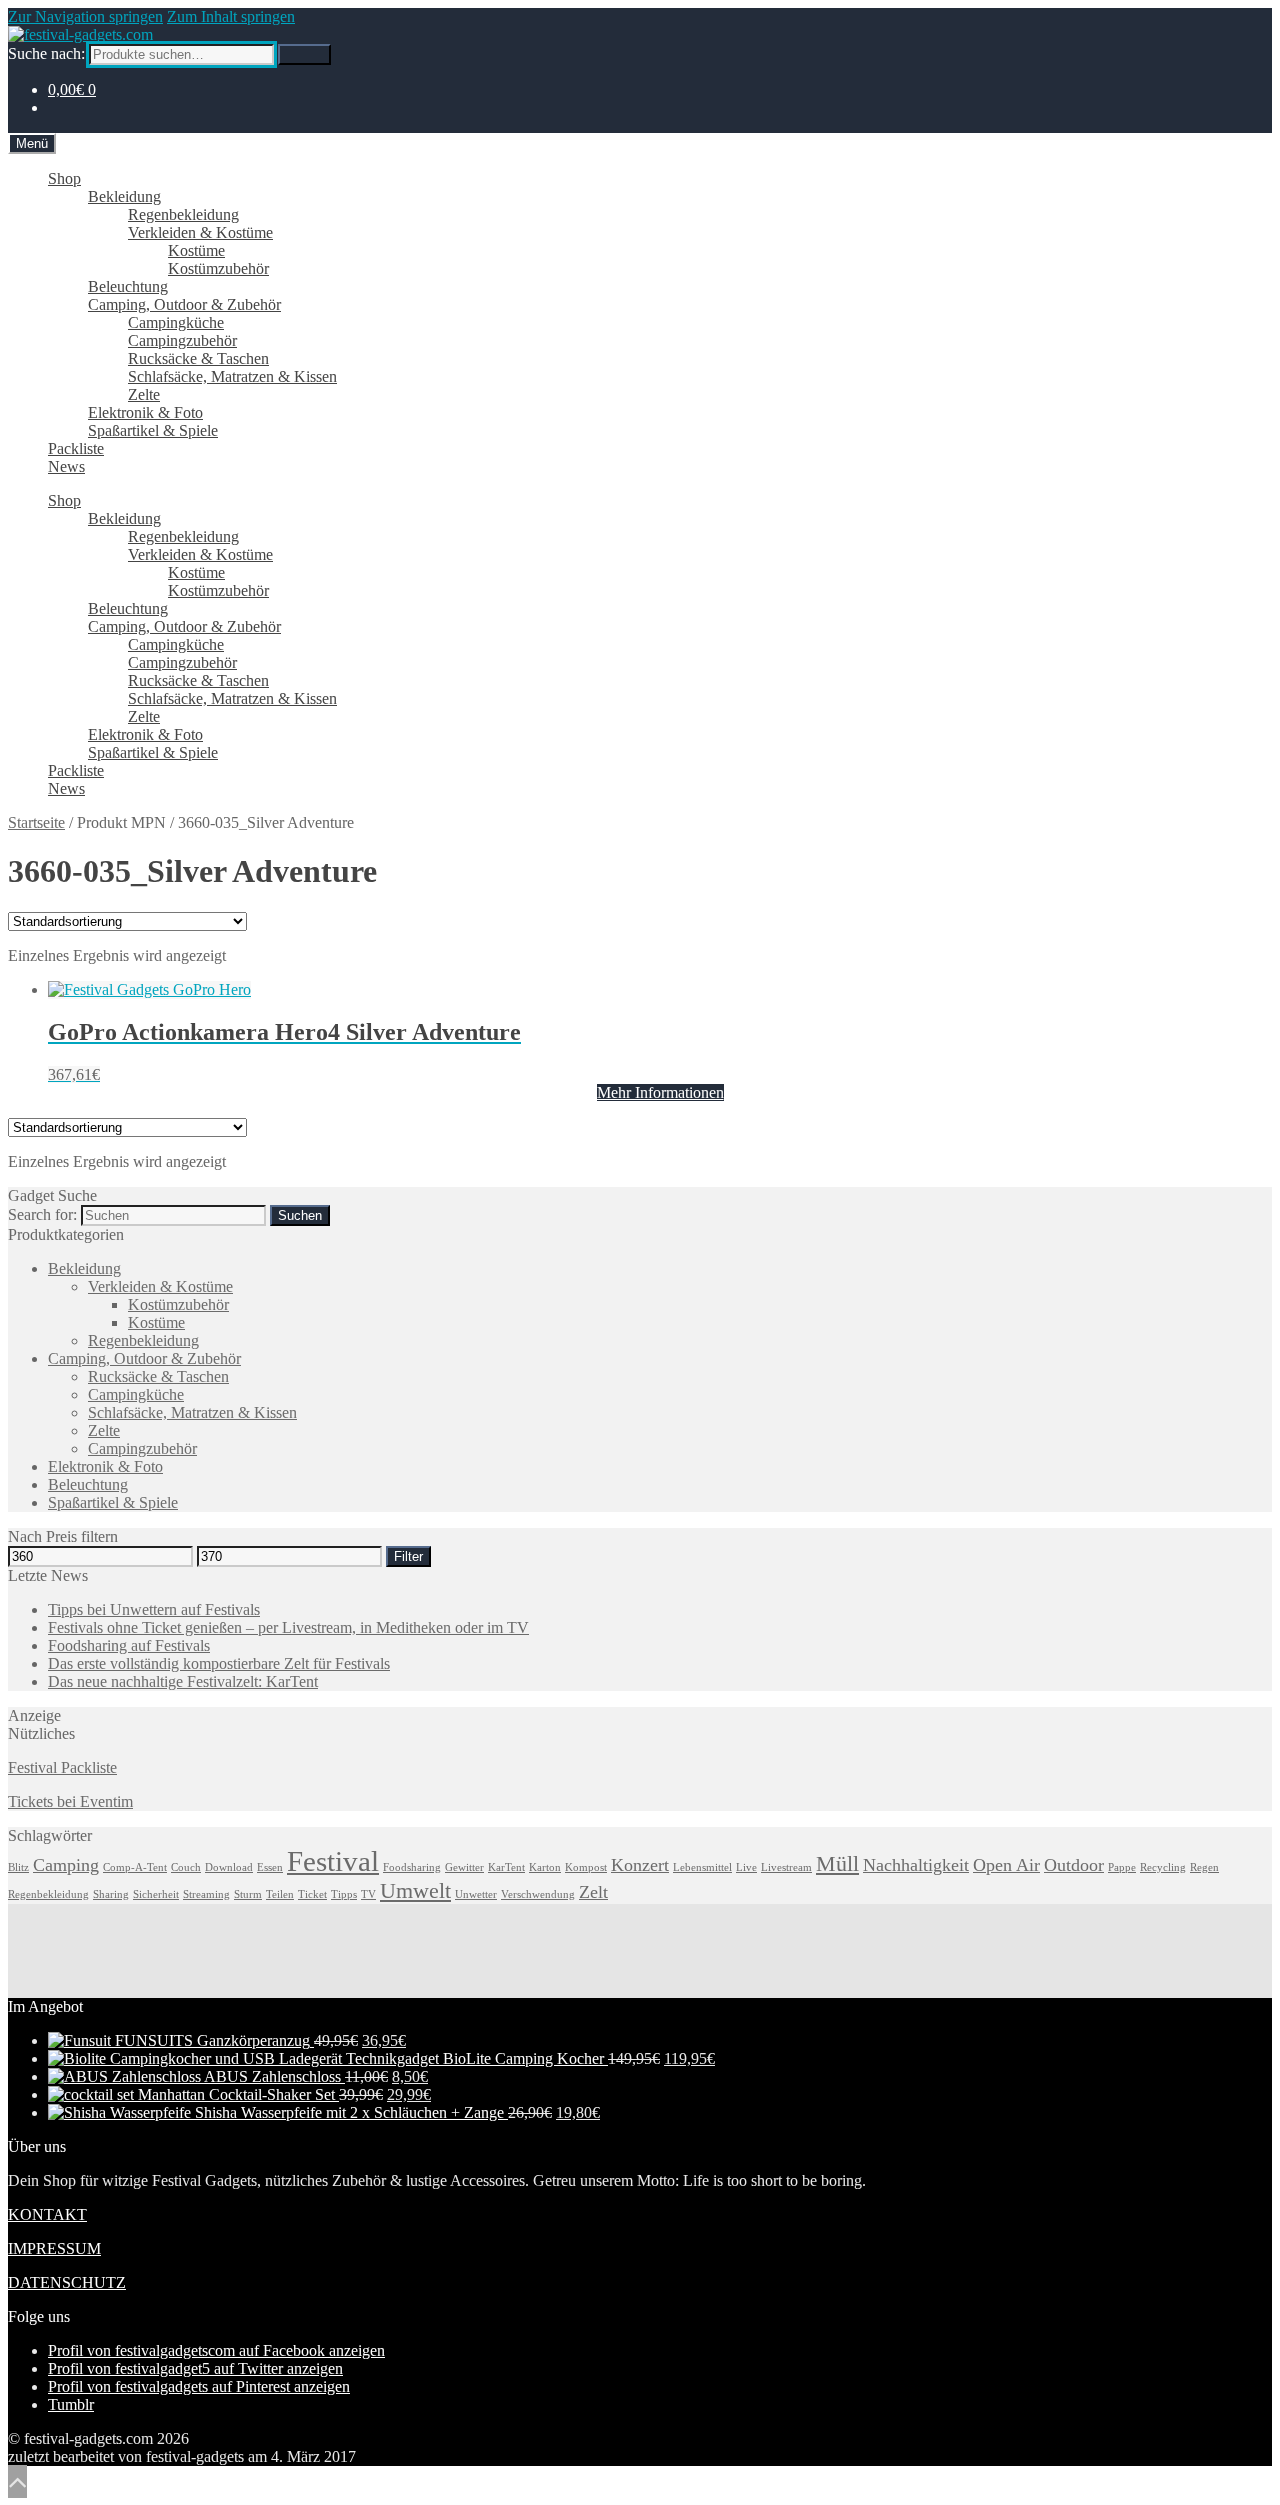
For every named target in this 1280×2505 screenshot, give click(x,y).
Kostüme (196, 250)
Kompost (586, 1867)
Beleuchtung (128, 286)
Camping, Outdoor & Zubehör (184, 304)
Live (746, 1867)
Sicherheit (156, 1894)
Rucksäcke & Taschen (198, 358)
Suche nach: (46, 53)
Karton (545, 1867)
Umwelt (415, 1890)
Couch (186, 1867)
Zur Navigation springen (85, 16)
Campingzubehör (182, 340)
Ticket (312, 1894)
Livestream (786, 1867)
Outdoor (1074, 1865)
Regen (1204, 1867)
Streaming (206, 1894)
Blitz (18, 1867)
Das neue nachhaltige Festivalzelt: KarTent (183, 1681)
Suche (304, 54)
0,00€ (72, 89)
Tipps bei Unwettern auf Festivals (154, 1609)
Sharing (111, 1894)
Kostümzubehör (218, 268)
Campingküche (176, 322)
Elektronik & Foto (145, 412)
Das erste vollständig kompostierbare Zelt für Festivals (219, 1663)
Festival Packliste (62, 1767)
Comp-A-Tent (135, 1867)
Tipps (344, 1894)
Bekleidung (124, 196)
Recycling (1163, 1867)
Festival (333, 1861)
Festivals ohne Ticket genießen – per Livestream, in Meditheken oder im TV (288, 1627)
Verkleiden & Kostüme (200, 232)
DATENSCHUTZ (67, 2282)
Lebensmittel (702, 1867)
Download (229, 1867)
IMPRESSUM (54, 2248)
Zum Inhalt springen (231, 16)
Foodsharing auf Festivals (129, 1645)
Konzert (640, 1865)
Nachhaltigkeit (916, 1865)
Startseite (36, 822)
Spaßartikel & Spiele (153, 430)
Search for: (42, 1214)
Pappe (1122, 1867)
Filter (408, 1556)
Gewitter (464, 1867)
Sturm (248, 1894)
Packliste (76, 448)
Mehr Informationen (660, 1092)
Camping (66, 1865)
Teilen (280, 1894)
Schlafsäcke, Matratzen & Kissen (232, 376)
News (66, 466)
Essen (270, 1867)
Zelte (144, 394)
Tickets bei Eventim (70, 1801)
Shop (64, 178)
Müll (837, 1863)
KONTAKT (47, 2214)
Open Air (1006, 1865)
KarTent (506, 1867)
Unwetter (476, 1894)
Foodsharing (412, 1867)
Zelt (593, 1892)
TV (368, 1894)
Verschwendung (538, 1894)
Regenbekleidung (183, 214)
